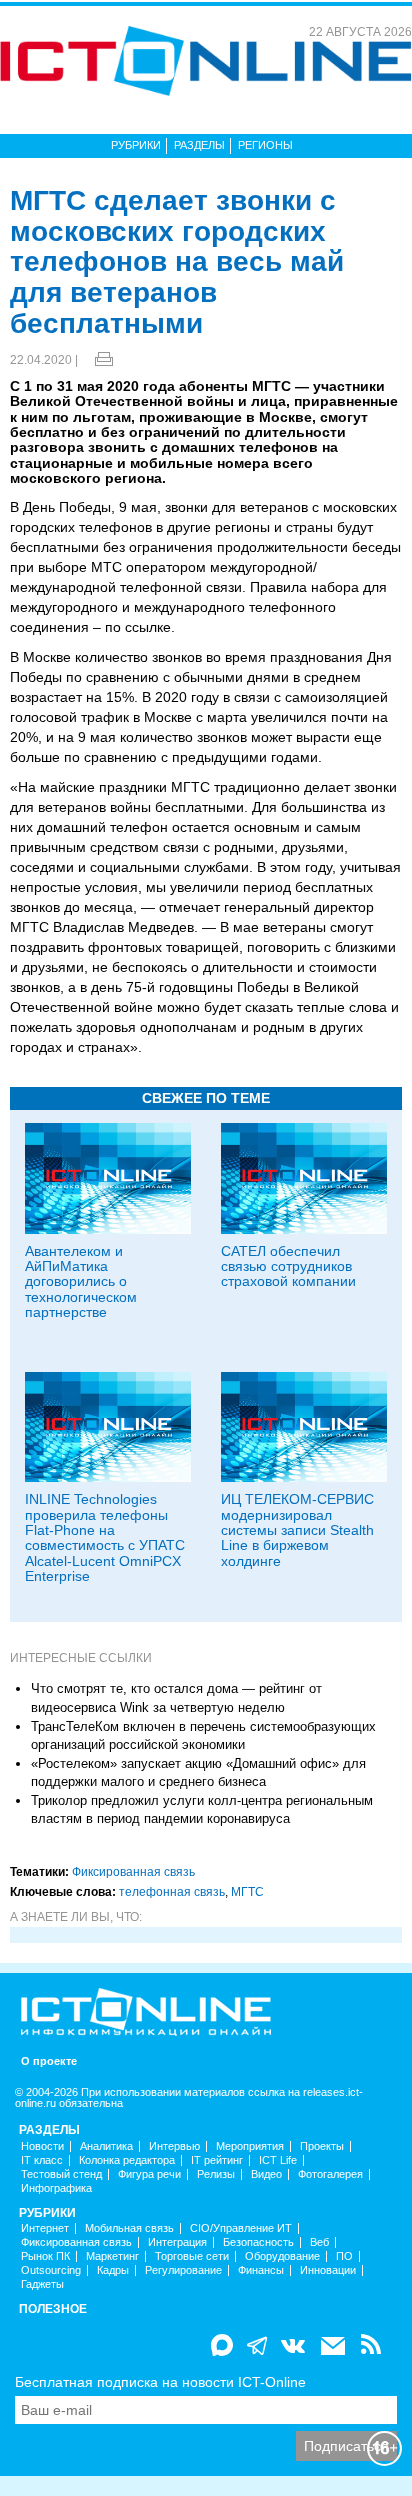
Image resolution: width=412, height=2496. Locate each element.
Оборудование (282, 2256)
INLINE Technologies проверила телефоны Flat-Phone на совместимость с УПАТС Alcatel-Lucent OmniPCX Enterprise (105, 1537)
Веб (319, 2242)
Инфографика (56, 2188)
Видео (266, 2174)
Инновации (328, 2270)
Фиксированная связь (133, 1872)
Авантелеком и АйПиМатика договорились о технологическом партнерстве (81, 1282)
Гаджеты (42, 2284)
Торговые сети (192, 2256)
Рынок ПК (45, 2256)
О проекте (49, 2061)
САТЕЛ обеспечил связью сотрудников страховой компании (288, 1266)
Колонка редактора (127, 2160)
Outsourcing (51, 2270)
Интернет (45, 2228)
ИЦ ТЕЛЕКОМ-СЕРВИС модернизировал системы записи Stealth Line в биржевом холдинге (297, 1530)
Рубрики (136, 145)
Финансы (261, 2270)
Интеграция (177, 2242)
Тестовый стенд (61, 2174)
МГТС (247, 1892)
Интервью (174, 2146)
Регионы (265, 145)
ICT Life (278, 2160)
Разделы (199, 145)
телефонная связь (172, 1892)
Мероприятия (250, 2146)
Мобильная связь (129, 2228)
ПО (344, 2256)
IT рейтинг (217, 2160)
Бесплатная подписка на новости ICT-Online (160, 2382)
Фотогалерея (330, 2174)
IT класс (42, 2160)
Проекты (322, 2146)
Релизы (216, 2174)
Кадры (113, 2270)
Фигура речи (149, 2174)
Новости (42, 2146)
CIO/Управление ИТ (241, 2228)
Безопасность (258, 2242)
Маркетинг (112, 2256)
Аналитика (106, 2146)
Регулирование (183, 2270)
